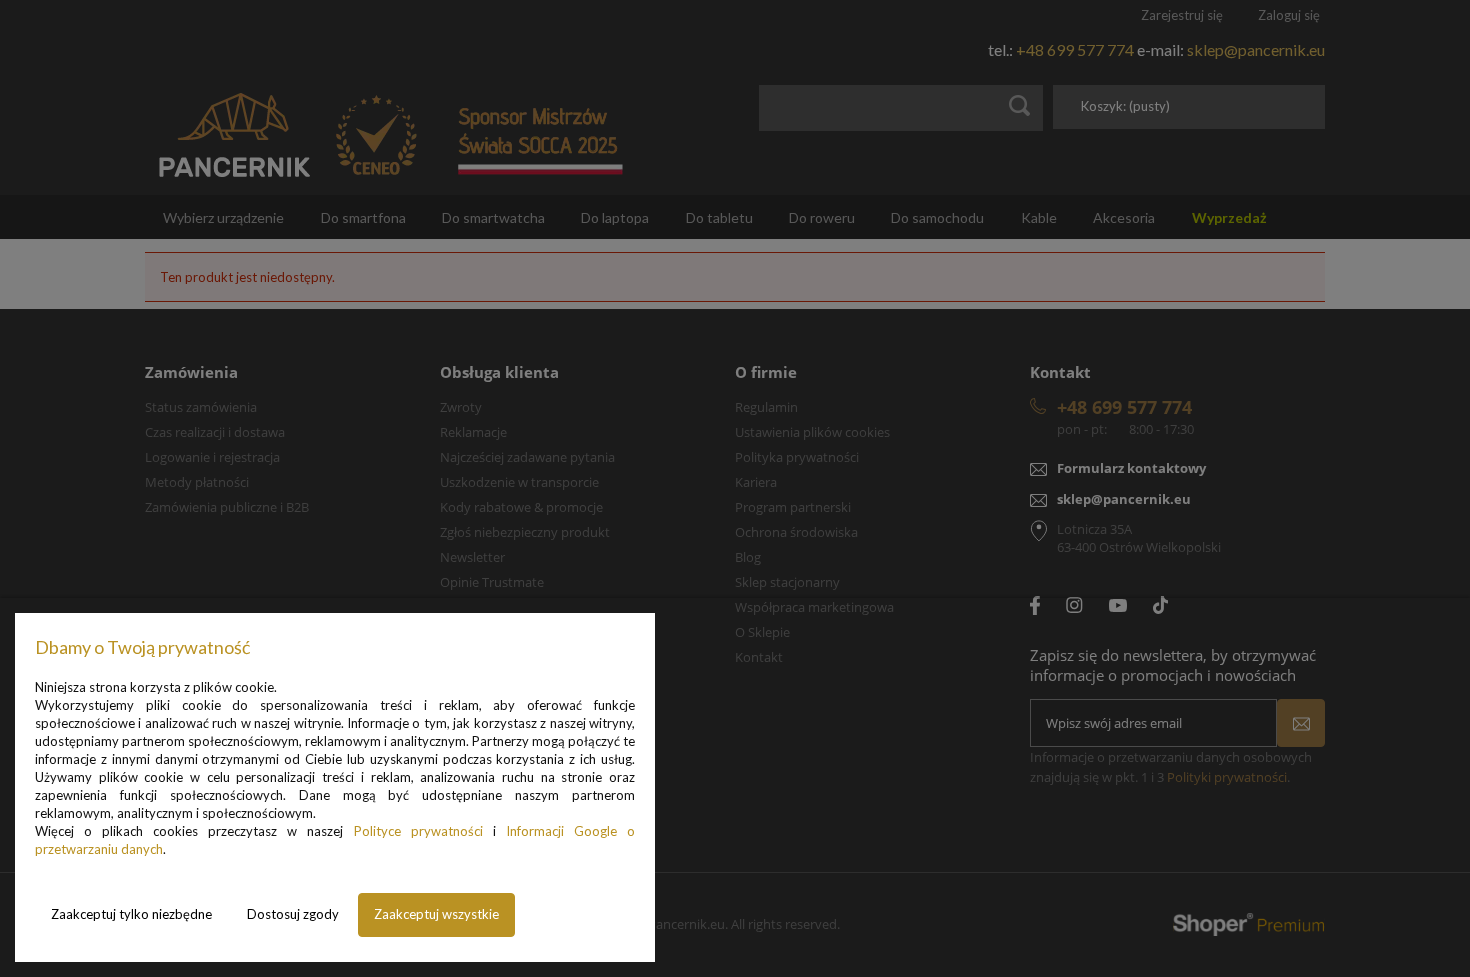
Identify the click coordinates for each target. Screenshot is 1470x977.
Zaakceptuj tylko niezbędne (131, 914)
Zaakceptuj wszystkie (436, 914)
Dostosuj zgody (293, 914)
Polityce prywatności (418, 831)
